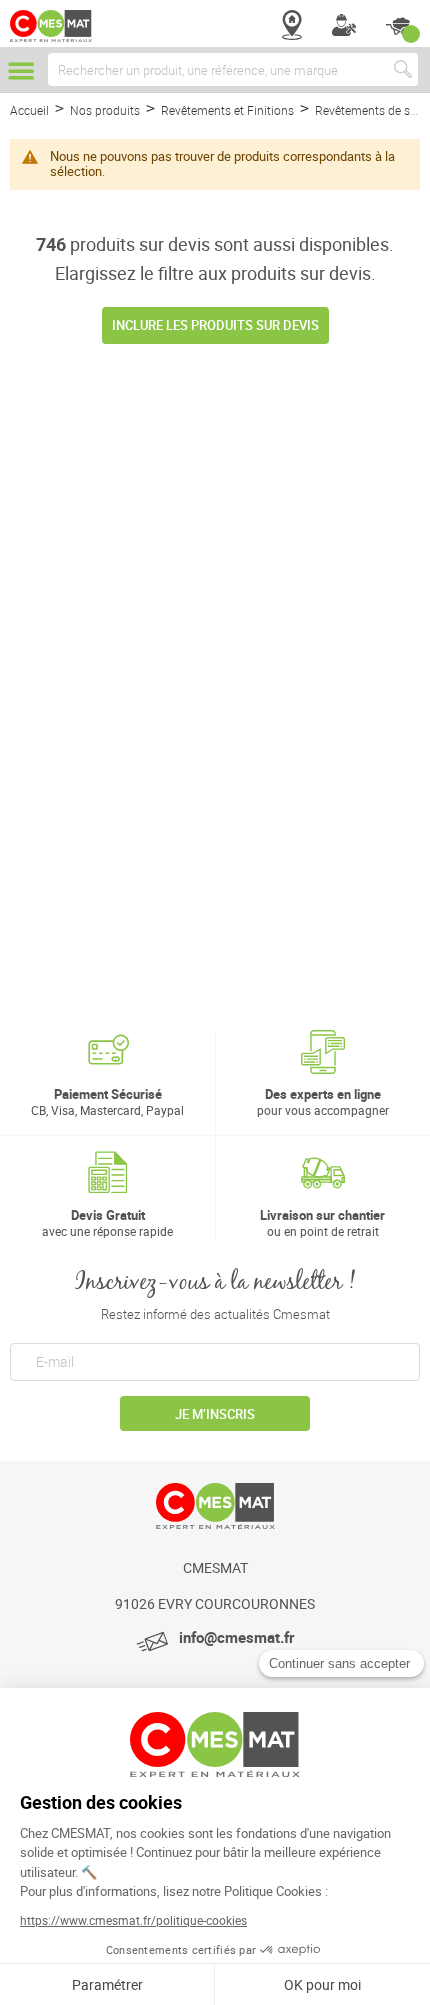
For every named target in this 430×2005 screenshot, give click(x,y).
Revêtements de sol (369, 110)
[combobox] (233, 69)
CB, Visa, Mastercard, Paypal (107, 1101)
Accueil (31, 110)
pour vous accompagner (323, 1101)
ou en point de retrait (322, 1222)
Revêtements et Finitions (229, 110)
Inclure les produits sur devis (215, 325)
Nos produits (106, 110)
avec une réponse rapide (107, 1222)
